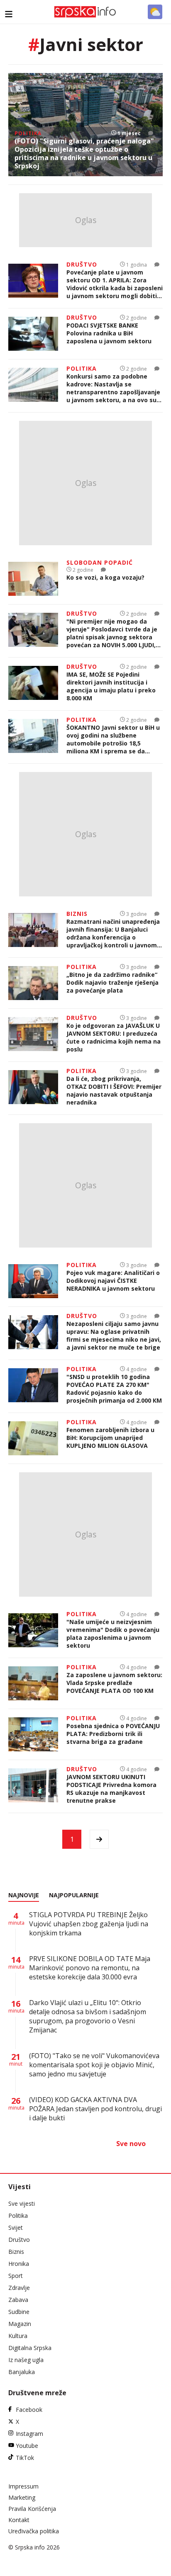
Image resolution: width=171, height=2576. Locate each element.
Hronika (19, 2264)
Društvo (19, 2240)
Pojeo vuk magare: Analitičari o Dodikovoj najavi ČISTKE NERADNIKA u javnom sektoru (113, 1281)
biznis (77, 914)
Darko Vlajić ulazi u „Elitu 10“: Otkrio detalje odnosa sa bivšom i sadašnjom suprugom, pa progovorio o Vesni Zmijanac (88, 2016)
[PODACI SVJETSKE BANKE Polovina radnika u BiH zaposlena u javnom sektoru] (33, 334)
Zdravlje (19, 2288)
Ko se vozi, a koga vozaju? (105, 577)
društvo (82, 264)
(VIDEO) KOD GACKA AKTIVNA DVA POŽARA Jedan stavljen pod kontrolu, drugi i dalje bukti (95, 2109)
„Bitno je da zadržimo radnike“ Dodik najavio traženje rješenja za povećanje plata (112, 982)
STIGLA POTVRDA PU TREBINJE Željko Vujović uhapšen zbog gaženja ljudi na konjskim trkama (89, 1924)
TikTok (25, 2458)
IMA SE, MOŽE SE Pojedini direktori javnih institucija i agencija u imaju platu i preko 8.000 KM (111, 686)
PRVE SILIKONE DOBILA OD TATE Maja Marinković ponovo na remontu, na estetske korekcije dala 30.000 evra (90, 1968)
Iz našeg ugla (26, 2360)
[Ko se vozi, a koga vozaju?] (33, 579)
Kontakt (19, 2520)
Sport (16, 2276)
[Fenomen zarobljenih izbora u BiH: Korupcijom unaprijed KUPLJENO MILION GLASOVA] (33, 1438)
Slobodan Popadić (100, 562)
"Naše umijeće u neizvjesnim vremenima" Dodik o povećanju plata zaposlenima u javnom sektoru (113, 1634)
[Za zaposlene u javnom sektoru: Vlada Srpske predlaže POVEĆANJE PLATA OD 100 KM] (33, 1683)
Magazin (20, 2324)
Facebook (29, 2410)
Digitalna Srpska (30, 2348)
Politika (18, 2215)
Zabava (18, 2300)
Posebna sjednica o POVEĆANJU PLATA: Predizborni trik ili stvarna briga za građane (113, 1734)
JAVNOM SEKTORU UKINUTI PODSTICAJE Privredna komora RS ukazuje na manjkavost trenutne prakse (111, 1789)
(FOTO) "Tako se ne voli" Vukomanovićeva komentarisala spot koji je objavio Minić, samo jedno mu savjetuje (94, 2065)
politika (28, 133)
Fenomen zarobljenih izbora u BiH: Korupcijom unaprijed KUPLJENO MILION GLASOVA (110, 1438)
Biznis (16, 2252)
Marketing (22, 2497)
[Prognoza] (155, 12)
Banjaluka (22, 2372)
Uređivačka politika (34, 2531)
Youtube (27, 2446)
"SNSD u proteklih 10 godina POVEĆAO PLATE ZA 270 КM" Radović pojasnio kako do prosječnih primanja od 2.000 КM (114, 1389)
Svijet (16, 2228)
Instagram (29, 2434)
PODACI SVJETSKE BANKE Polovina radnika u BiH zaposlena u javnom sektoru (109, 333)
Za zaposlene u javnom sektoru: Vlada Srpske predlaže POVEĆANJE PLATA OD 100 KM (114, 1683)
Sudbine (19, 2312)
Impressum (23, 2486)
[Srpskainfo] (85, 12)
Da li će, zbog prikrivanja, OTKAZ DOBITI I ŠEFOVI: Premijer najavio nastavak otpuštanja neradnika (114, 1090)
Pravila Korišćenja (32, 2509)
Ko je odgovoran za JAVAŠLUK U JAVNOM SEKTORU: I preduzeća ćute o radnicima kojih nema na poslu (114, 1037)
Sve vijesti (22, 2203)
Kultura (18, 2336)
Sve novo (131, 2144)
